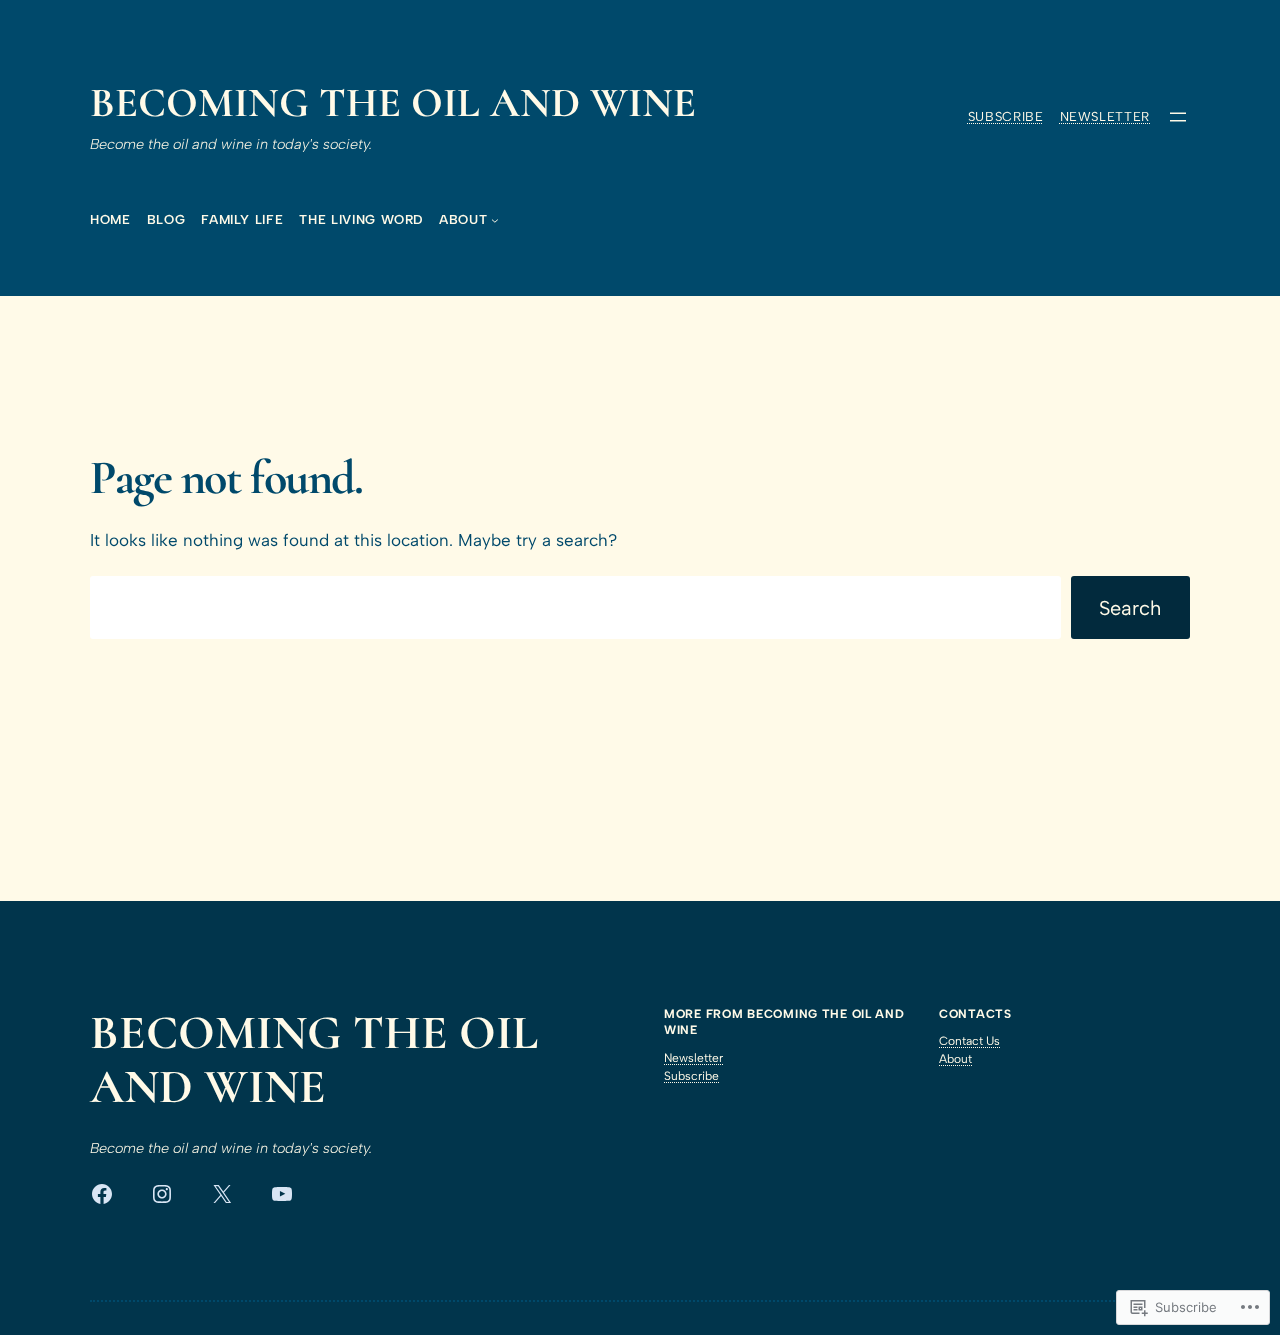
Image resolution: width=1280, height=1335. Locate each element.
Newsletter (1105, 116)
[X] (222, 1194)
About (955, 1059)
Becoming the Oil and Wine (393, 103)
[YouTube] (282, 1194)
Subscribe (1006, 116)
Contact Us (969, 1041)
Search (1130, 608)
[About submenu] (495, 220)
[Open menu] (1178, 117)
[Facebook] (102, 1194)
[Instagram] (162, 1194)
